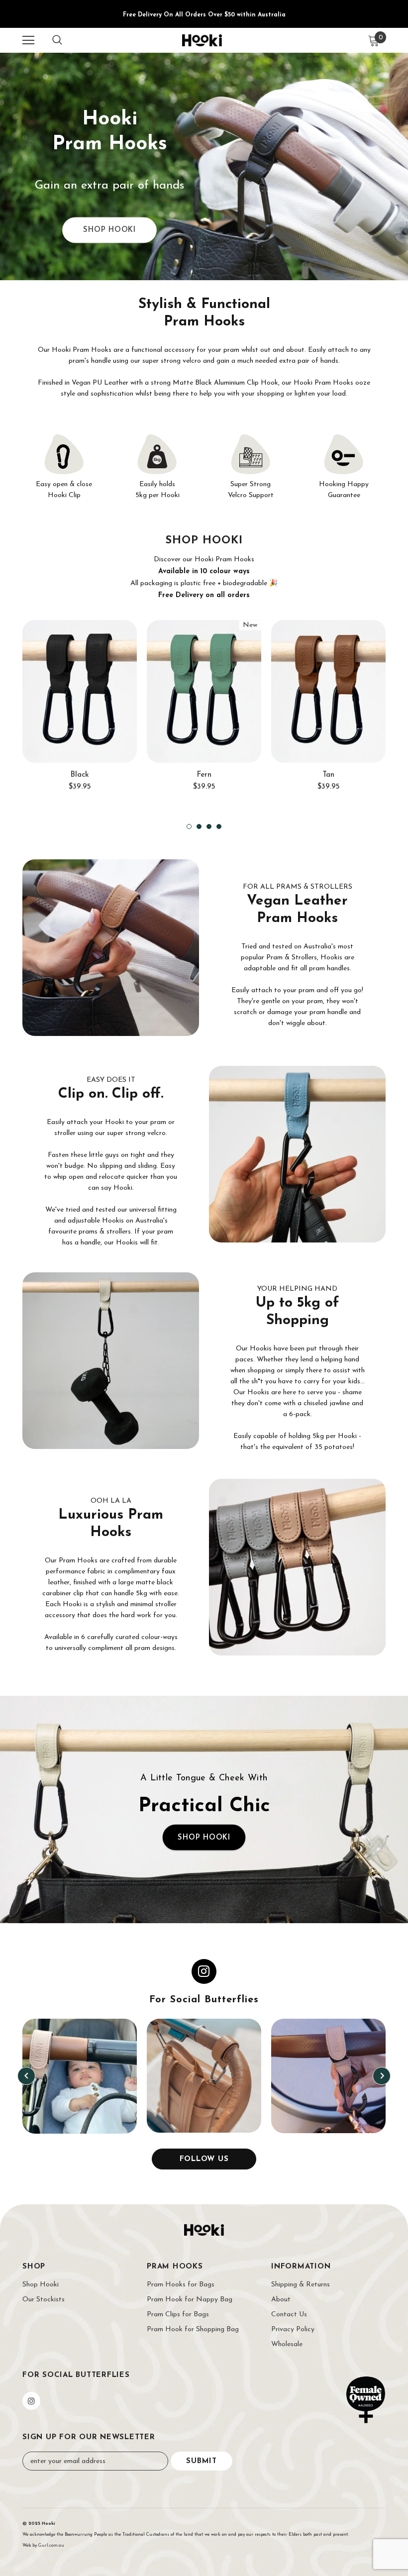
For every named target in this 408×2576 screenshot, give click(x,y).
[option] (80, 712)
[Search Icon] (57, 40)
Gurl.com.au (51, 2545)
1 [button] (189, 826)
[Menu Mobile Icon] (28, 40)
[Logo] (202, 40)
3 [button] (209, 826)
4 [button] (219, 826)
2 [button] (199, 826)
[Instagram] (31, 2401)
